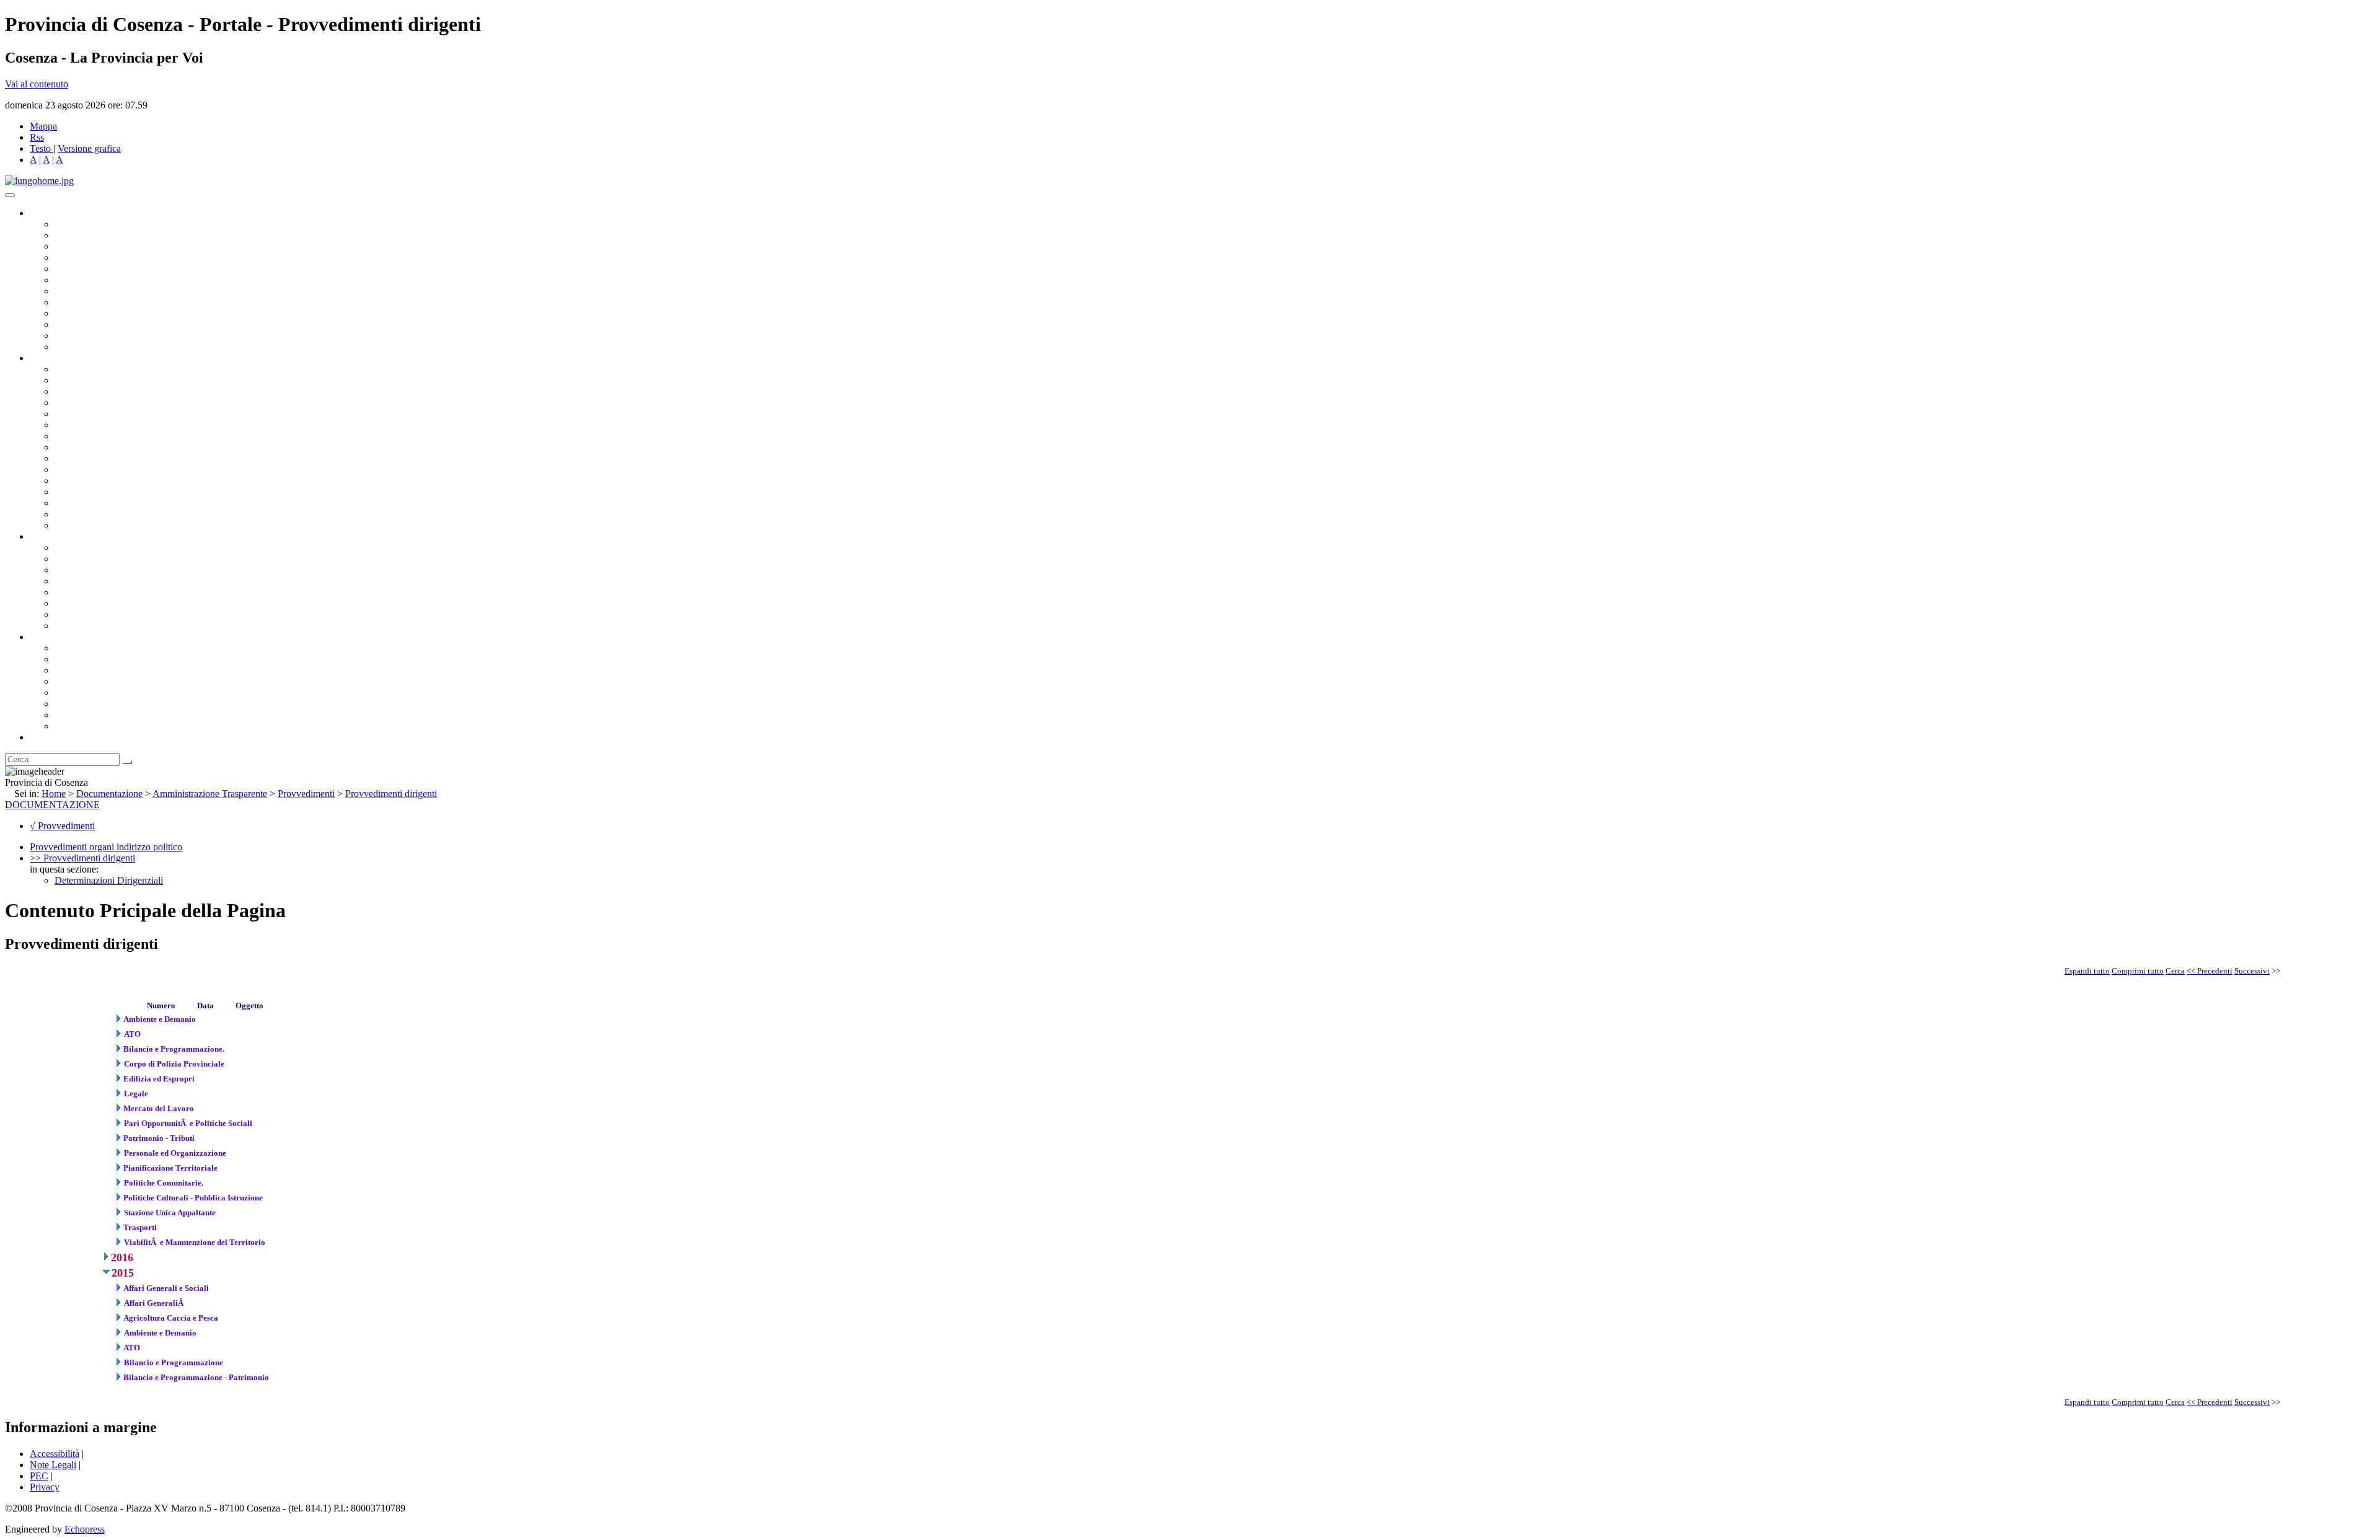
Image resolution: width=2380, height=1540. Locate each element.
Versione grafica (89, 148)
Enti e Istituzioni (86, 726)
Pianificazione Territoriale (105, 469)
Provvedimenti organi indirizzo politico (106, 847)
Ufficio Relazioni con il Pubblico (119, 313)
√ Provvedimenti (62, 826)
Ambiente (74, 481)
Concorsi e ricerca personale (110, 570)
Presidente (75, 224)
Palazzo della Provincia (100, 659)
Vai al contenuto (37, 84)
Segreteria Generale (93, 514)
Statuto (68, 614)
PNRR (68, 447)
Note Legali (53, 1465)
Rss (37, 137)
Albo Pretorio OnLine (98, 548)
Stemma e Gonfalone (96, 648)
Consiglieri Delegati (94, 246)
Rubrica (45, 737)
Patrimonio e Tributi (94, 436)
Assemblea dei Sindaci (99, 257)
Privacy (45, 1487)
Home (54, 794)
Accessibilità (55, 1454)
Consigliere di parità (94, 291)
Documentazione (62, 536)
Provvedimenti (306, 794)
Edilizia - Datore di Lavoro (107, 492)
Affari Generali (84, 380)
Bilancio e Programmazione (109, 391)
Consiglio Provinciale (97, 235)
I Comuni (73, 704)
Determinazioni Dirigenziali (109, 880)
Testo (40, 148)
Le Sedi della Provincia (100, 670)
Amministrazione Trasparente (112, 592)
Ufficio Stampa (84, 324)
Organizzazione (60, 358)
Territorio (73, 693)
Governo (46, 213)
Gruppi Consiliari (89, 280)
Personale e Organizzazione (109, 403)
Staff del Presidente (92, 525)
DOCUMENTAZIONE (52, 805)
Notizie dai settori (89, 336)
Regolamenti (79, 626)
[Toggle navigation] (10, 195)
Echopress (85, 1529)
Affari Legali (80, 414)
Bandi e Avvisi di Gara (99, 559)
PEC (39, 1476)
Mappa (43, 126)
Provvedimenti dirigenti (391, 794)
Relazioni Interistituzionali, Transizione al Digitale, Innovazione (179, 425)
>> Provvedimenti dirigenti (82, 858)
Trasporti (72, 458)
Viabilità (71, 503)
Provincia (48, 637)
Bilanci (68, 581)
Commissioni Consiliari (100, 269)
